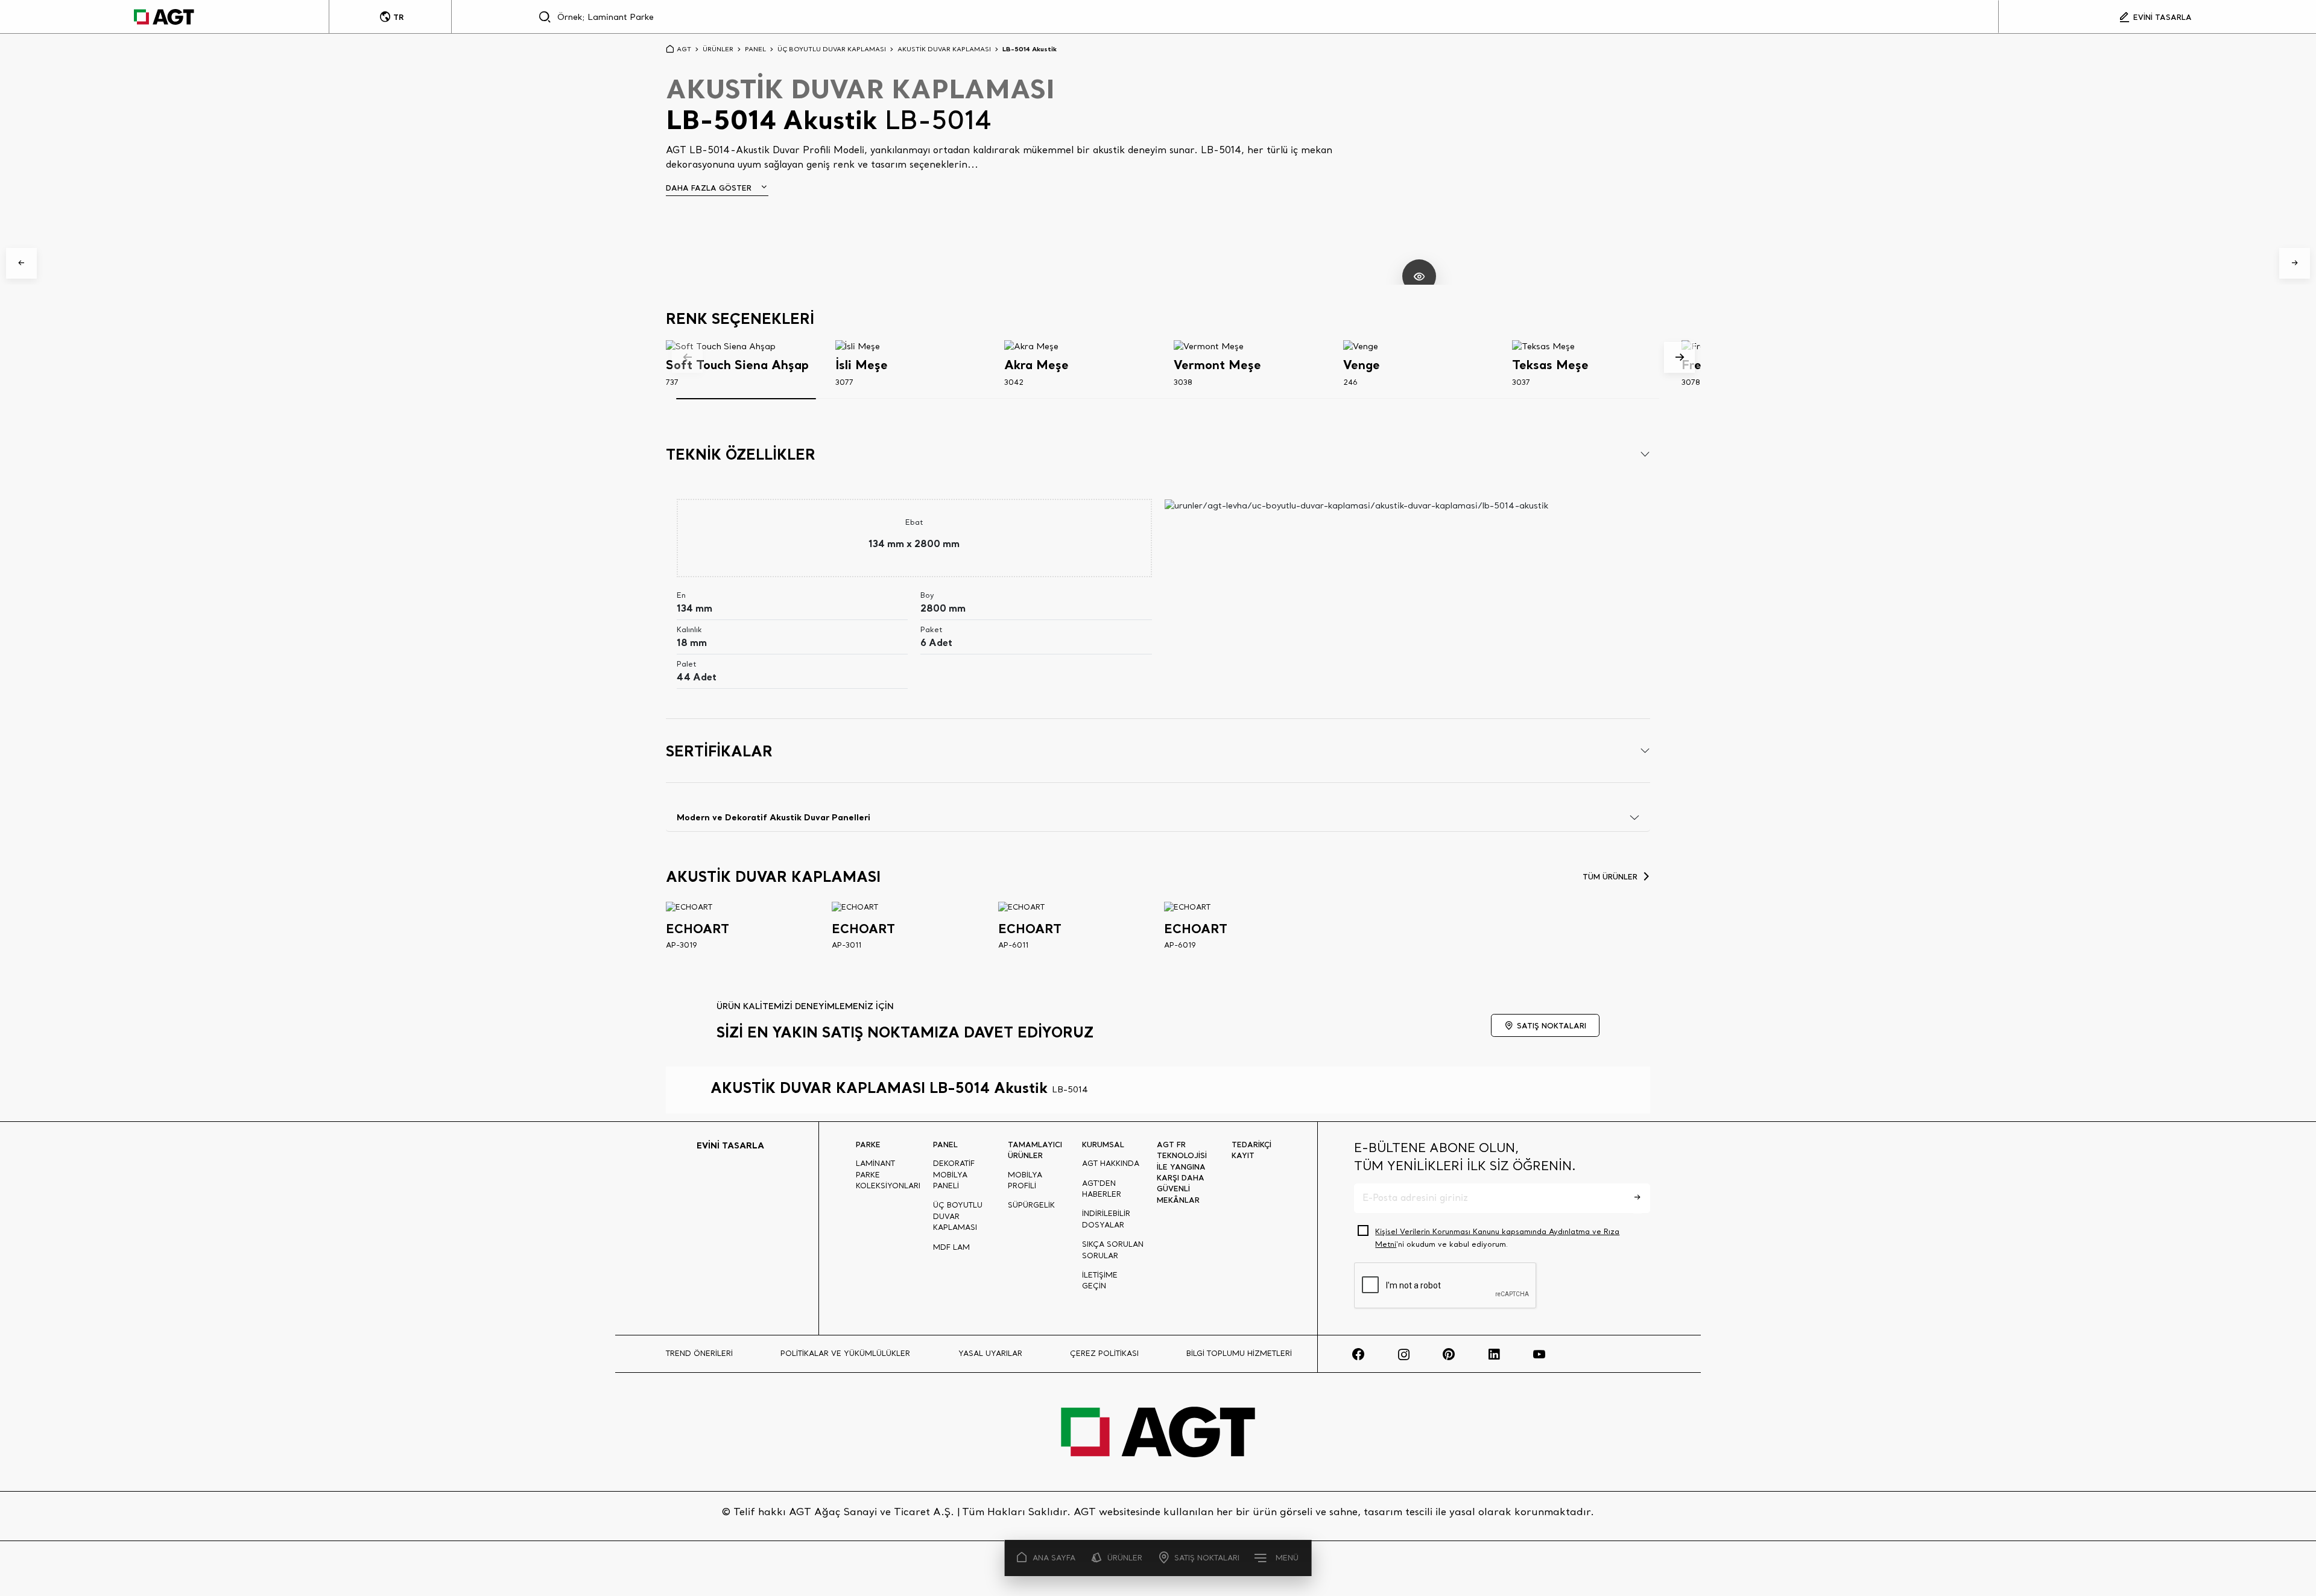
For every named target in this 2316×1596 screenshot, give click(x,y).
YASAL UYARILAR (990, 1353)
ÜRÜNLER (1125, 1558)
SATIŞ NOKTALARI (1207, 1558)
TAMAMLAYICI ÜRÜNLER (1035, 1150)
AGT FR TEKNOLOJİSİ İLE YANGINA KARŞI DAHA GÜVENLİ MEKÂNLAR (1182, 1172)
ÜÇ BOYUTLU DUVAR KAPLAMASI (832, 49)
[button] (21, 263)
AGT (684, 49)
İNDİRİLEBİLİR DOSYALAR (1106, 1219)
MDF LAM (951, 1247)
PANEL (755, 49)
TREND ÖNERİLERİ (699, 1353)
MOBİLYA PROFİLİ (1025, 1180)
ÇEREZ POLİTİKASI (1104, 1353)
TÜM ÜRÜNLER (1610, 876)
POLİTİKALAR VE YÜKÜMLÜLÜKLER (845, 1353)
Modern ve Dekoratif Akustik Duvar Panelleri (774, 817)
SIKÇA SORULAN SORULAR (1113, 1249)
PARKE (868, 1144)
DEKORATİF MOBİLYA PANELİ (954, 1174)
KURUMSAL (1103, 1144)
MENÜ (1287, 1558)
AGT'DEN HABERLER (1102, 1189)
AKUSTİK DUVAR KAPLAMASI (944, 49)
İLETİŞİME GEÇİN (1100, 1280)
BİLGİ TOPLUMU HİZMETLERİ (1239, 1353)
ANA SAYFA (1054, 1558)
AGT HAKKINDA (1111, 1163)
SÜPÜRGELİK (1031, 1205)
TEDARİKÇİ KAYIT (1251, 1150)
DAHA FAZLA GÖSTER (709, 188)
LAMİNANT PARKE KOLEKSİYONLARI (888, 1174)
